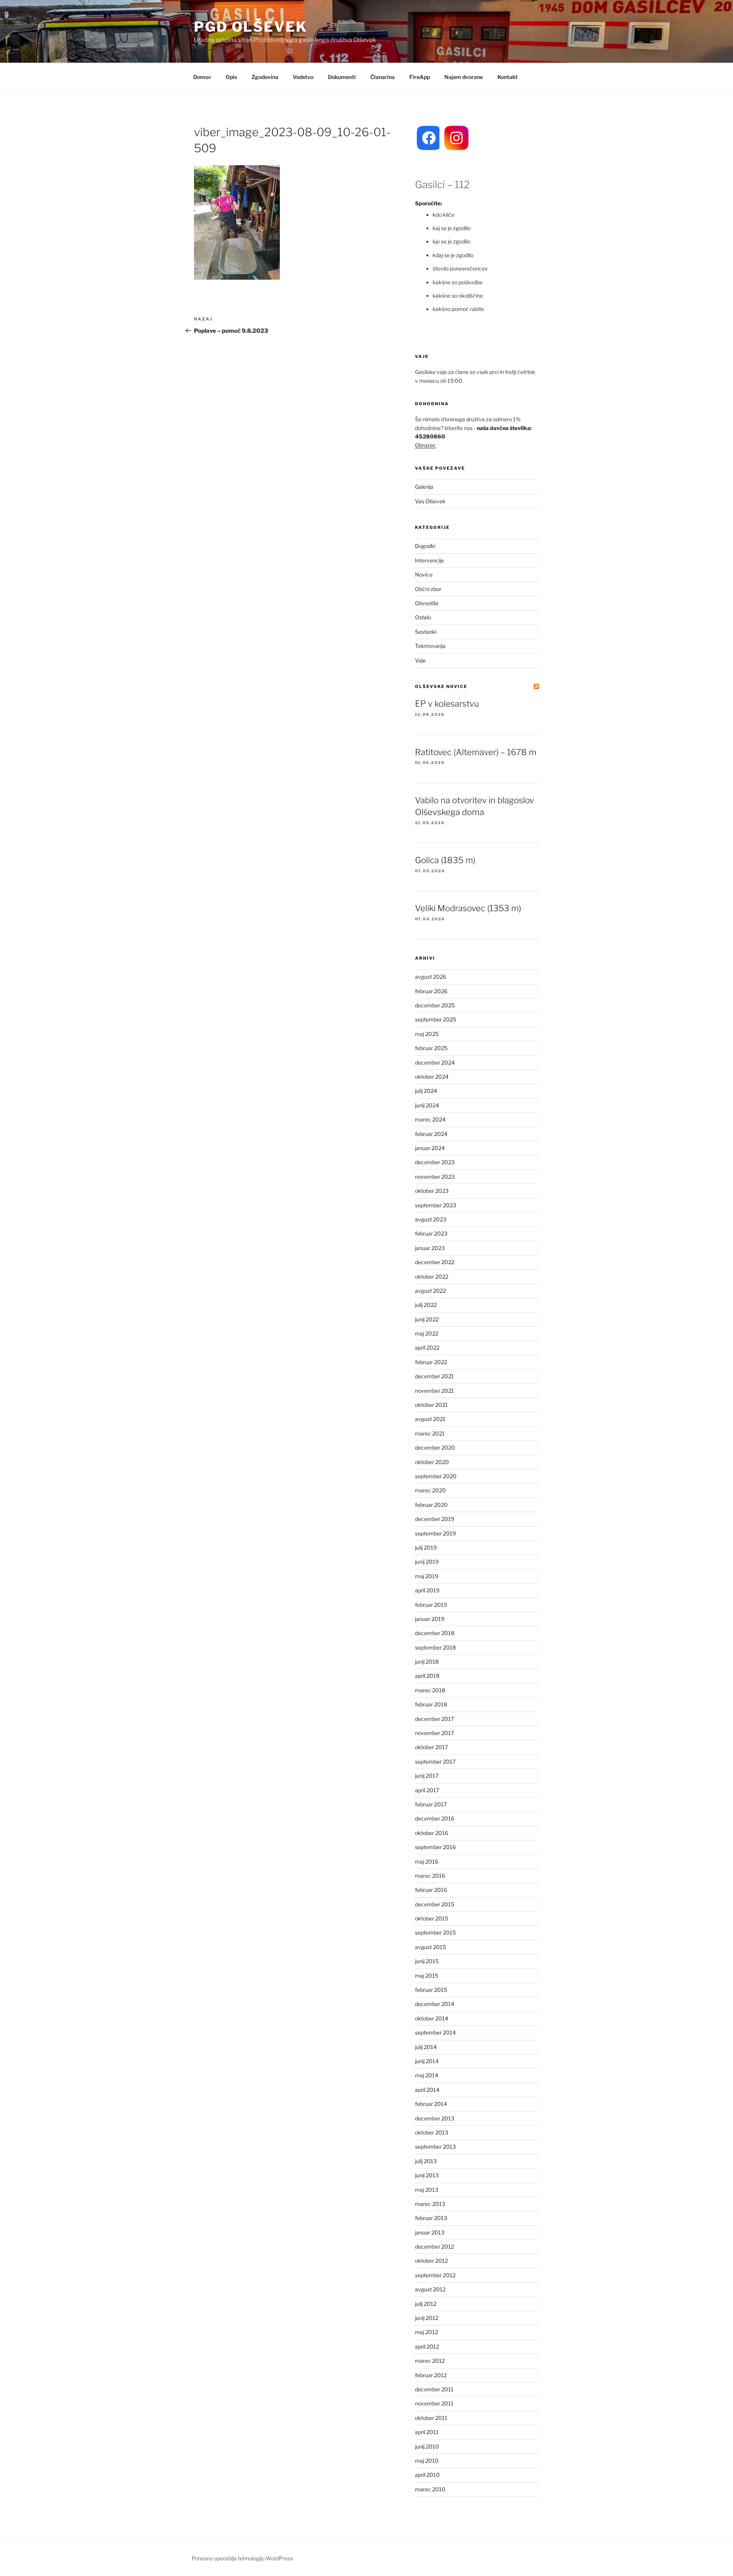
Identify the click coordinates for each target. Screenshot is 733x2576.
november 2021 (434, 1391)
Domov (202, 77)
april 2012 (427, 2346)
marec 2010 (430, 2489)
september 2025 (436, 1019)
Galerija (424, 487)
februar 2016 (431, 1890)
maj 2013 (427, 2190)
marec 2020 (430, 1490)
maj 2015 (427, 1976)
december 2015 (435, 1904)
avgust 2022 (430, 1291)
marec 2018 (430, 1690)
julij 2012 (426, 2304)
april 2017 (427, 1790)
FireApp (420, 77)
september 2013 (435, 2147)
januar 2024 (430, 1148)
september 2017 (435, 1762)
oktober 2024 (432, 1077)
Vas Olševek (430, 501)
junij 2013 (427, 2175)
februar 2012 (431, 2375)
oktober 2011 (431, 2418)
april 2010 (427, 2475)
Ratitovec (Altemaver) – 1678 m (476, 752)
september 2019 (435, 1533)
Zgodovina (265, 77)
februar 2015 (431, 1990)
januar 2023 (430, 1248)
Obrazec (425, 445)
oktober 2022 (432, 1277)
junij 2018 (427, 1662)
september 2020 (436, 1476)
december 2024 (435, 1062)
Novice (424, 574)
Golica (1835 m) (445, 860)
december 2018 (435, 1633)
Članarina (383, 77)
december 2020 (435, 1447)
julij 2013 (426, 2161)
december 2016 (435, 1818)
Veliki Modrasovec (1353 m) (468, 908)
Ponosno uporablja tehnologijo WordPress (242, 2558)
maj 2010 (427, 2461)
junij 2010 (427, 2446)
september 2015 (435, 1932)
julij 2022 (426, 1305)
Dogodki (425, 546)
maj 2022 (427, 1333)
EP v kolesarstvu (447, 704)
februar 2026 (431, 991)
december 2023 (435, 1162)
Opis (231, 77)
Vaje (420, 660)
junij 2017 (427, 1776)
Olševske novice (441, 686)
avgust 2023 (431, 1219)
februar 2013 (431, 2218)
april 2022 (427, 1348)
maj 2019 (427, 1576)
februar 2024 (431, 1134)
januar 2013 (430, 2232)
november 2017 (434, 1733)
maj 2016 (427, 1862)
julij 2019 (426, 1547)
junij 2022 (427, 1319)
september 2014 (435, 2032)
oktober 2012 (431, 2261)
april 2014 (427, 2090)
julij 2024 (426, 1091)
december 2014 (435, 2004)
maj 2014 (427, 2075)
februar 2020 (431, 1505)
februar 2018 (431, 1704)
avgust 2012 (430, 2289)
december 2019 (435, 1519)
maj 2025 (427, 1034)
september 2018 (435, 1647)
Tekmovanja (430, 646)
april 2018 (427, 1676)
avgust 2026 (431, 977)
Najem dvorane (464, 77)
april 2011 (427, 2432)
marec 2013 (430, 2204)
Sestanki (426, 632)
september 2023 (436, 1205)
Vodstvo (303, 77)
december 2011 (434, 2389)
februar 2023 (431, 1233)
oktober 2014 (432, 2018)
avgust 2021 (430, 1419)
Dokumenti (342, 77)
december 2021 (434, 1376)
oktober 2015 (432, 1918)
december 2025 (435, 1005)
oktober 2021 (431, 1405)
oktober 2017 (431, 1747)
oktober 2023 (432, 1191)
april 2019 (427, 1590)
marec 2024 (430, 1119)
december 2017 (434, 1719)
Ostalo (423, 617)
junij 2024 (427, 1105)
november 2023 (435, 1177)
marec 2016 (430, 1876)
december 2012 (434, 2247)
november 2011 (434, 2403)
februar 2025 (431, 1048)
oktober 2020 (432, 1462)
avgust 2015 (430, 1947)
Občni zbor (428, 589)
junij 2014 (427, 2061)
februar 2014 (431, 2104)
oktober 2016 (432, 1833)
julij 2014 (426, 2047)
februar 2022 (431, 1362)
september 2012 (435, 2275)
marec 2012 (430, 2361)
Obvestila (427, 603)
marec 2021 (430, 1433)
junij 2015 (427, 1961)
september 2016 (435, 1847)
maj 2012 (426, 2332)
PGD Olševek (251, 27)
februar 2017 (431, 1804)
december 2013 (435, 2118)
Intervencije (429, 560)
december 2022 (435, 1262)
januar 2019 (430, 1619)
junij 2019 (427, 1562)
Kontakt (508, 77)
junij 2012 (427, 2318)
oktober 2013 (432, 2132)
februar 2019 (431, 1605)
